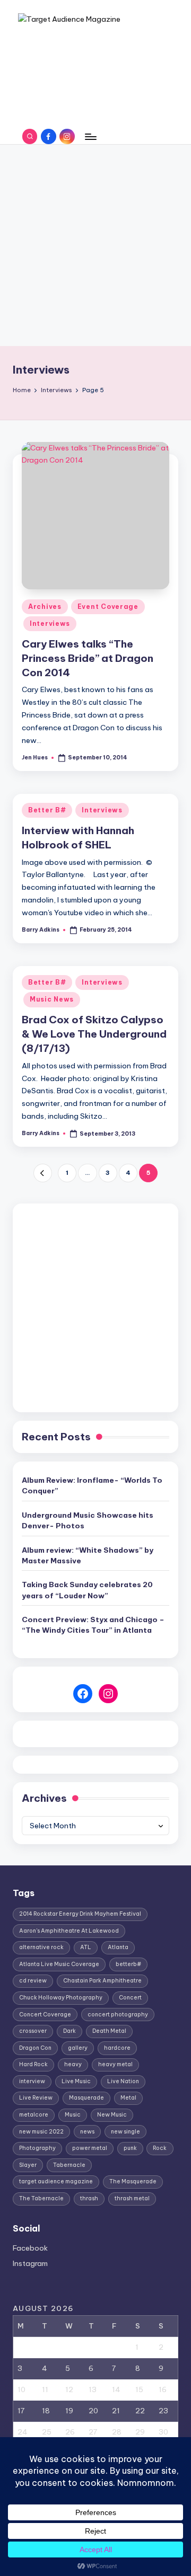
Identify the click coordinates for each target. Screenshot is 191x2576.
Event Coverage (108, 607)
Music (73, 2115)
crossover (33, 2031)
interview (32, 2081)
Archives (45, 607)
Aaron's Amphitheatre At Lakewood (69, 1931)
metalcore (34, 2115)
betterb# (128, 1964)
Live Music (76, 2081)
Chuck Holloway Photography (61, 1998)
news (87, 2132)
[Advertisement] (95, 245)
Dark (70, 2031)
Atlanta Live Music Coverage (59, 1964)
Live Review (36, 2098)
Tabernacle (69, 2165)
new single (125, 2132)
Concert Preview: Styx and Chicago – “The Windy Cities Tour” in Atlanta (93, 1625)
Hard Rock (33, 2064)
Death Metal (109, 2031)
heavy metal (115, 2064)
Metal (128, 2098)
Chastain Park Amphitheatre (102, 1981)
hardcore (117, 2048)
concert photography (118, 2015)
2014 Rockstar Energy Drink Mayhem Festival (80, 1914)
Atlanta (118, 1947)
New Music (112, 2115)
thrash (89, 2198)
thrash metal (132, 2198)
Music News (52, 999)
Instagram (30, 2263)
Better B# (47, 810)
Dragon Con (35, 2048)
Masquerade (86, 2098)
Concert (130, 1998)
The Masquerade (133, 2181)
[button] (43, 1173)
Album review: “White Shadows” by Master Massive (88, 1555)
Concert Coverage (45, 2015)
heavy (73, 2064)
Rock (160, 2148)
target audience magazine (56, 2181)
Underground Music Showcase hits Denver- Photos (88, 1520)
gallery (78, 2048)
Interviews (50, 623)
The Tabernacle (41, 2198)
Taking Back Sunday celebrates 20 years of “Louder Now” (87, 1590)
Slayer (28, 2165)
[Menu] (90, 136)
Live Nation (123, 2081)
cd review (33, 1981)
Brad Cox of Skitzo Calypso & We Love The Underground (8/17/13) (94, 1034)
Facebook (30, 2248)
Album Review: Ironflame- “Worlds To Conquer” (92, 1485)
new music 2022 (41, 2132)
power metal (90, 2148)
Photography (37, 2148)
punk (130, 2148)
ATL (86, 1947)
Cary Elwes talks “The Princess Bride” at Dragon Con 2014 (88, 658)
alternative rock (41, 1947)
